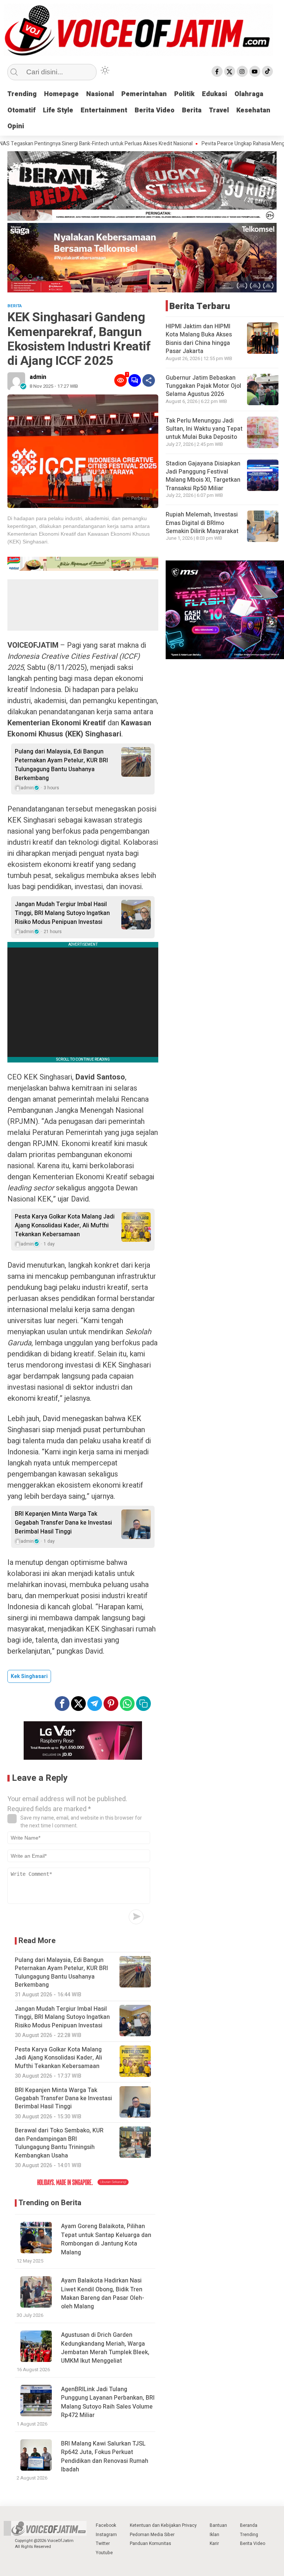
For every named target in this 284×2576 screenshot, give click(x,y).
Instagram (106, 2535)
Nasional (100, 94)
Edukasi (214, 94)
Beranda (249, 2525)
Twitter (103, 2543)
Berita (192, 110)
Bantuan (218, 2525)
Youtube (104, 2553)
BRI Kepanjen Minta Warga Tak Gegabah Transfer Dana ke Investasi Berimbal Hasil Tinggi (63, 1523)
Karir (214, 2543)
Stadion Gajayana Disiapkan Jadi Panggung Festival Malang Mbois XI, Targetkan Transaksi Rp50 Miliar (203, 476)
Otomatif (21, 110)
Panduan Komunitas (151, 2543)
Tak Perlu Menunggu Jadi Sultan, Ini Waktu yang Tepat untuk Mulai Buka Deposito (204, 429)
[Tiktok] (267, 71)
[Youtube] (255, 71)
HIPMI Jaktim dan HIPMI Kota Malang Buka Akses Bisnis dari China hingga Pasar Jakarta (199, 339)
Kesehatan (253, 110)
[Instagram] (242, 71)
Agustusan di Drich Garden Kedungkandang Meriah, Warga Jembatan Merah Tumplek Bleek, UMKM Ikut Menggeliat (105, 2348)
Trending (22, 94)
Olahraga (249, 94)
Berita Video (155, 110)
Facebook (106, 2525)
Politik (184, 94)
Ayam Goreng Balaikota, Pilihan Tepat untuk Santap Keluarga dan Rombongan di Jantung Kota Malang (106, 2239)
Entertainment (104, 110)
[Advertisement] (83, 605)
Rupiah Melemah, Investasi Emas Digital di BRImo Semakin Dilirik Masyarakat (202, 523)
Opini (16, 126)
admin (38, 377)
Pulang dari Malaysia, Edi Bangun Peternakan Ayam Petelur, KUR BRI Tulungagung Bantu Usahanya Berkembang (61, 765)
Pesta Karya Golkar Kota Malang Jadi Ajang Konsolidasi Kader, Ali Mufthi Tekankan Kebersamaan (65, 1226)
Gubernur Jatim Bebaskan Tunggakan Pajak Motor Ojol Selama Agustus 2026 (203, 386)
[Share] (149, 380)
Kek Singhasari (29, 1676)
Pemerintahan (144, 94)
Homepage (61, 94)
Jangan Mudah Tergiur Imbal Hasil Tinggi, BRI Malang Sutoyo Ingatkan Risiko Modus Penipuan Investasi (62, 913)
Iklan (214, 2535)
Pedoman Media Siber (152, 2535)
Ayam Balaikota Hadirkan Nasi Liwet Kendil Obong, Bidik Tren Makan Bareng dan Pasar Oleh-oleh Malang (103, 2294)
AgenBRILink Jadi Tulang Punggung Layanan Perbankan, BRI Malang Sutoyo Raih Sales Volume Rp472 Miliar (108, 2402)
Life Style (58, 110)
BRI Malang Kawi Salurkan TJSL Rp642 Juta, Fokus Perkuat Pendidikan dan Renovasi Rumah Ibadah (105, 2457)
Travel (219, 110)
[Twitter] (230, 71)
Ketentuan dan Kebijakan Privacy (163, 2525)
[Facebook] (217, 71)
